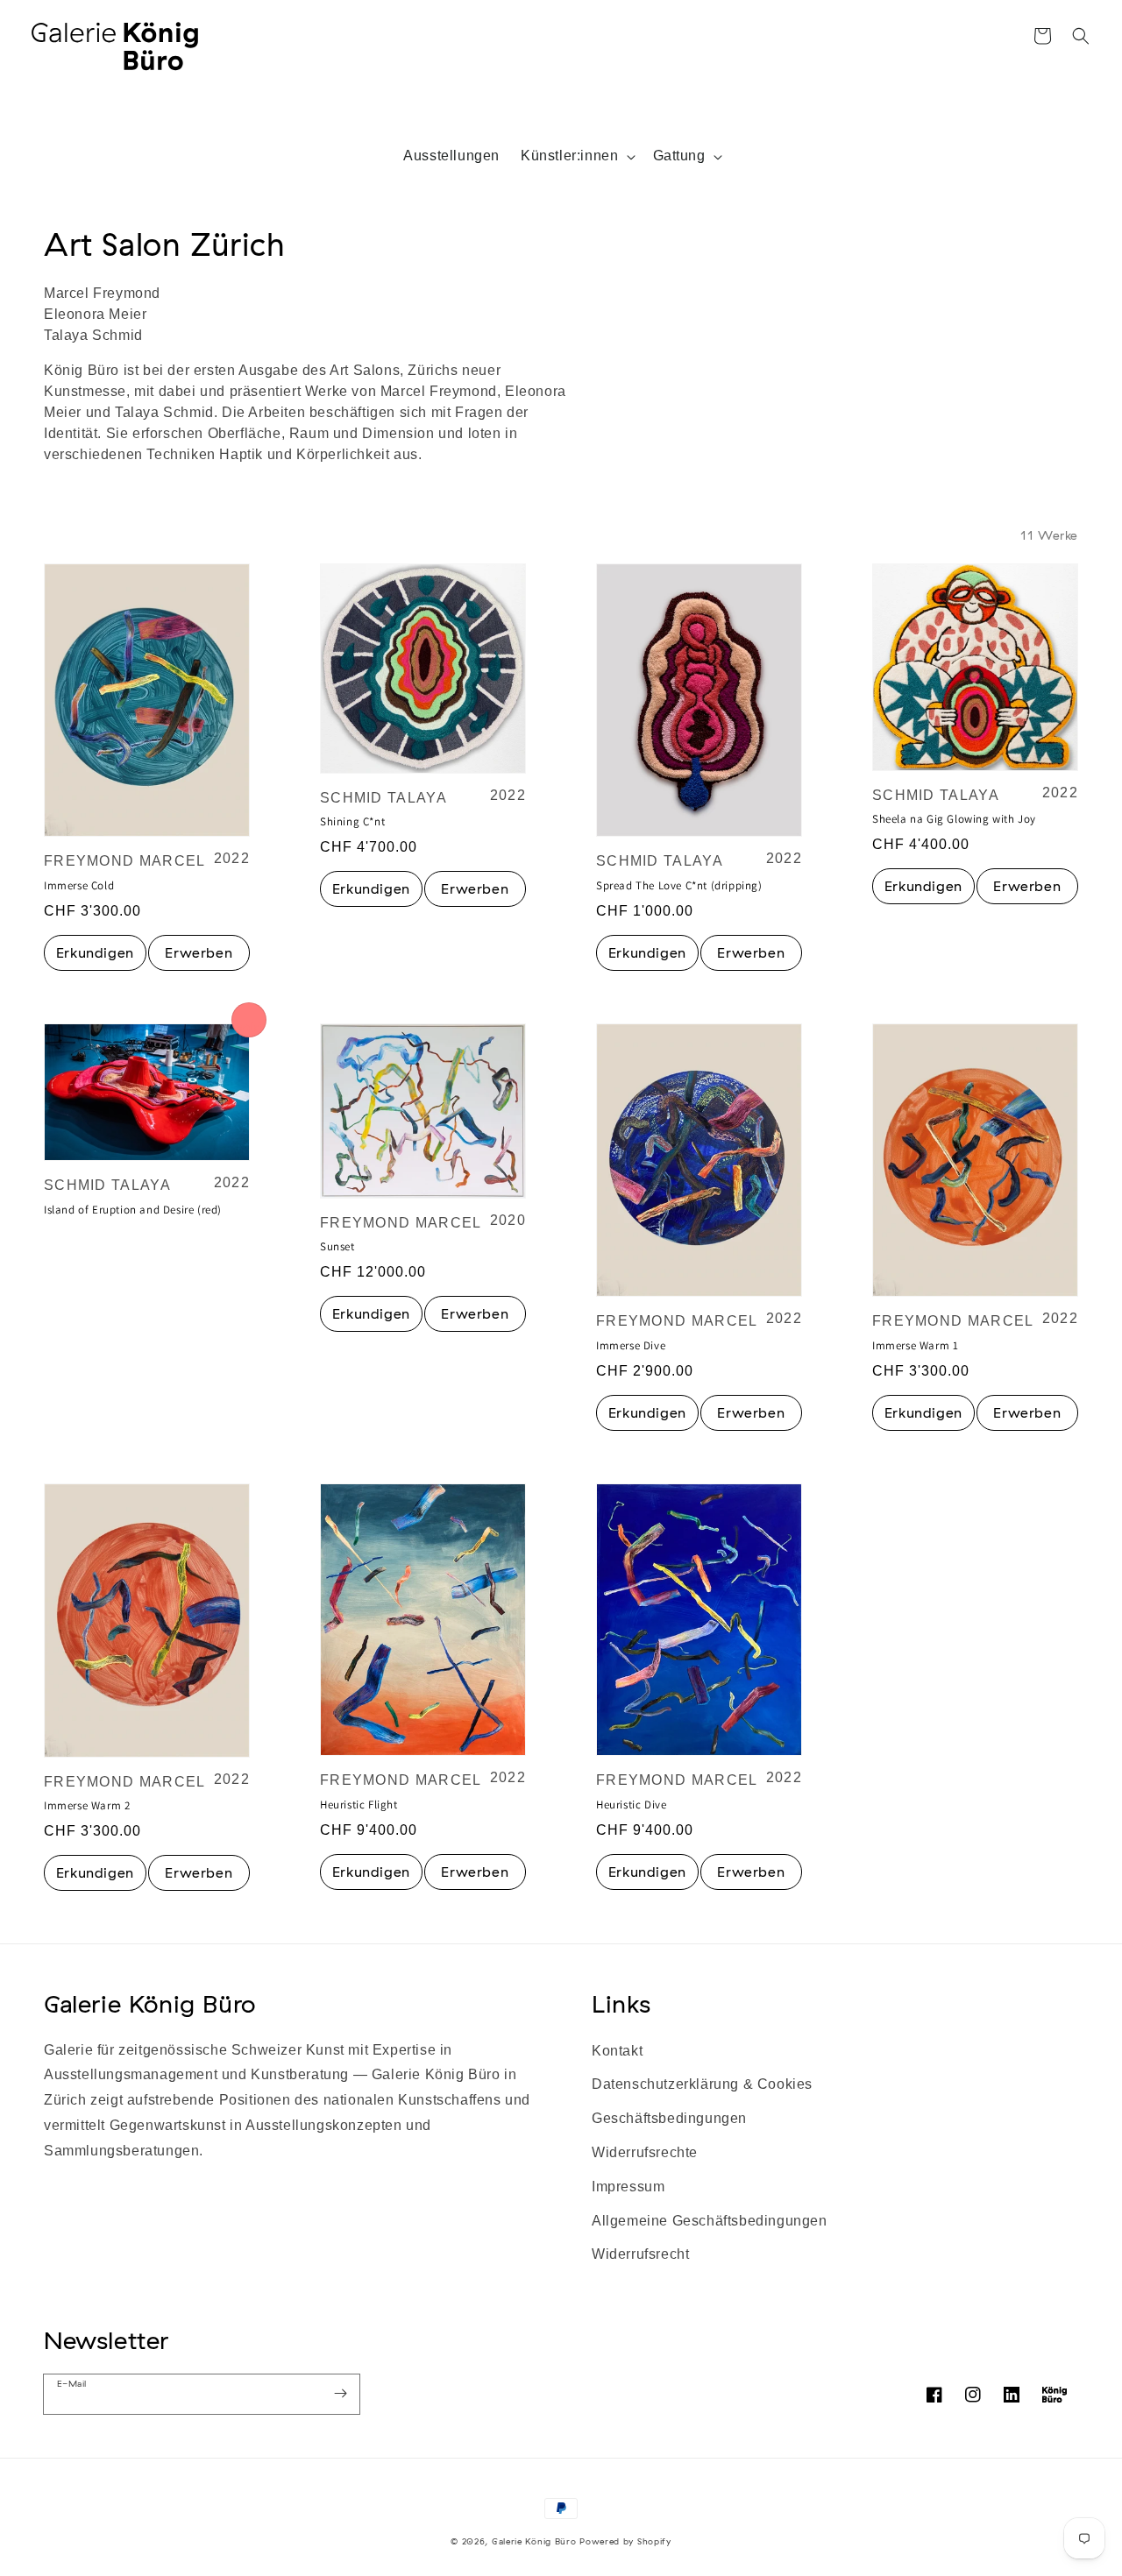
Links (621, 2003)
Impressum (628, 2187)
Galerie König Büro (150, 2003)
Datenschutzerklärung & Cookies (702, 2084)
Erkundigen (95, 952)
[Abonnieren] (340, 2394)
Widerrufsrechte (645, 2152)
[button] (1081, 36)
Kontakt (617, 2051)
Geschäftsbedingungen (669, 2118)
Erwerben (199, 952)
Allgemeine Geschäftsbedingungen (710, 2221)
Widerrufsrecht (640, 2254)
